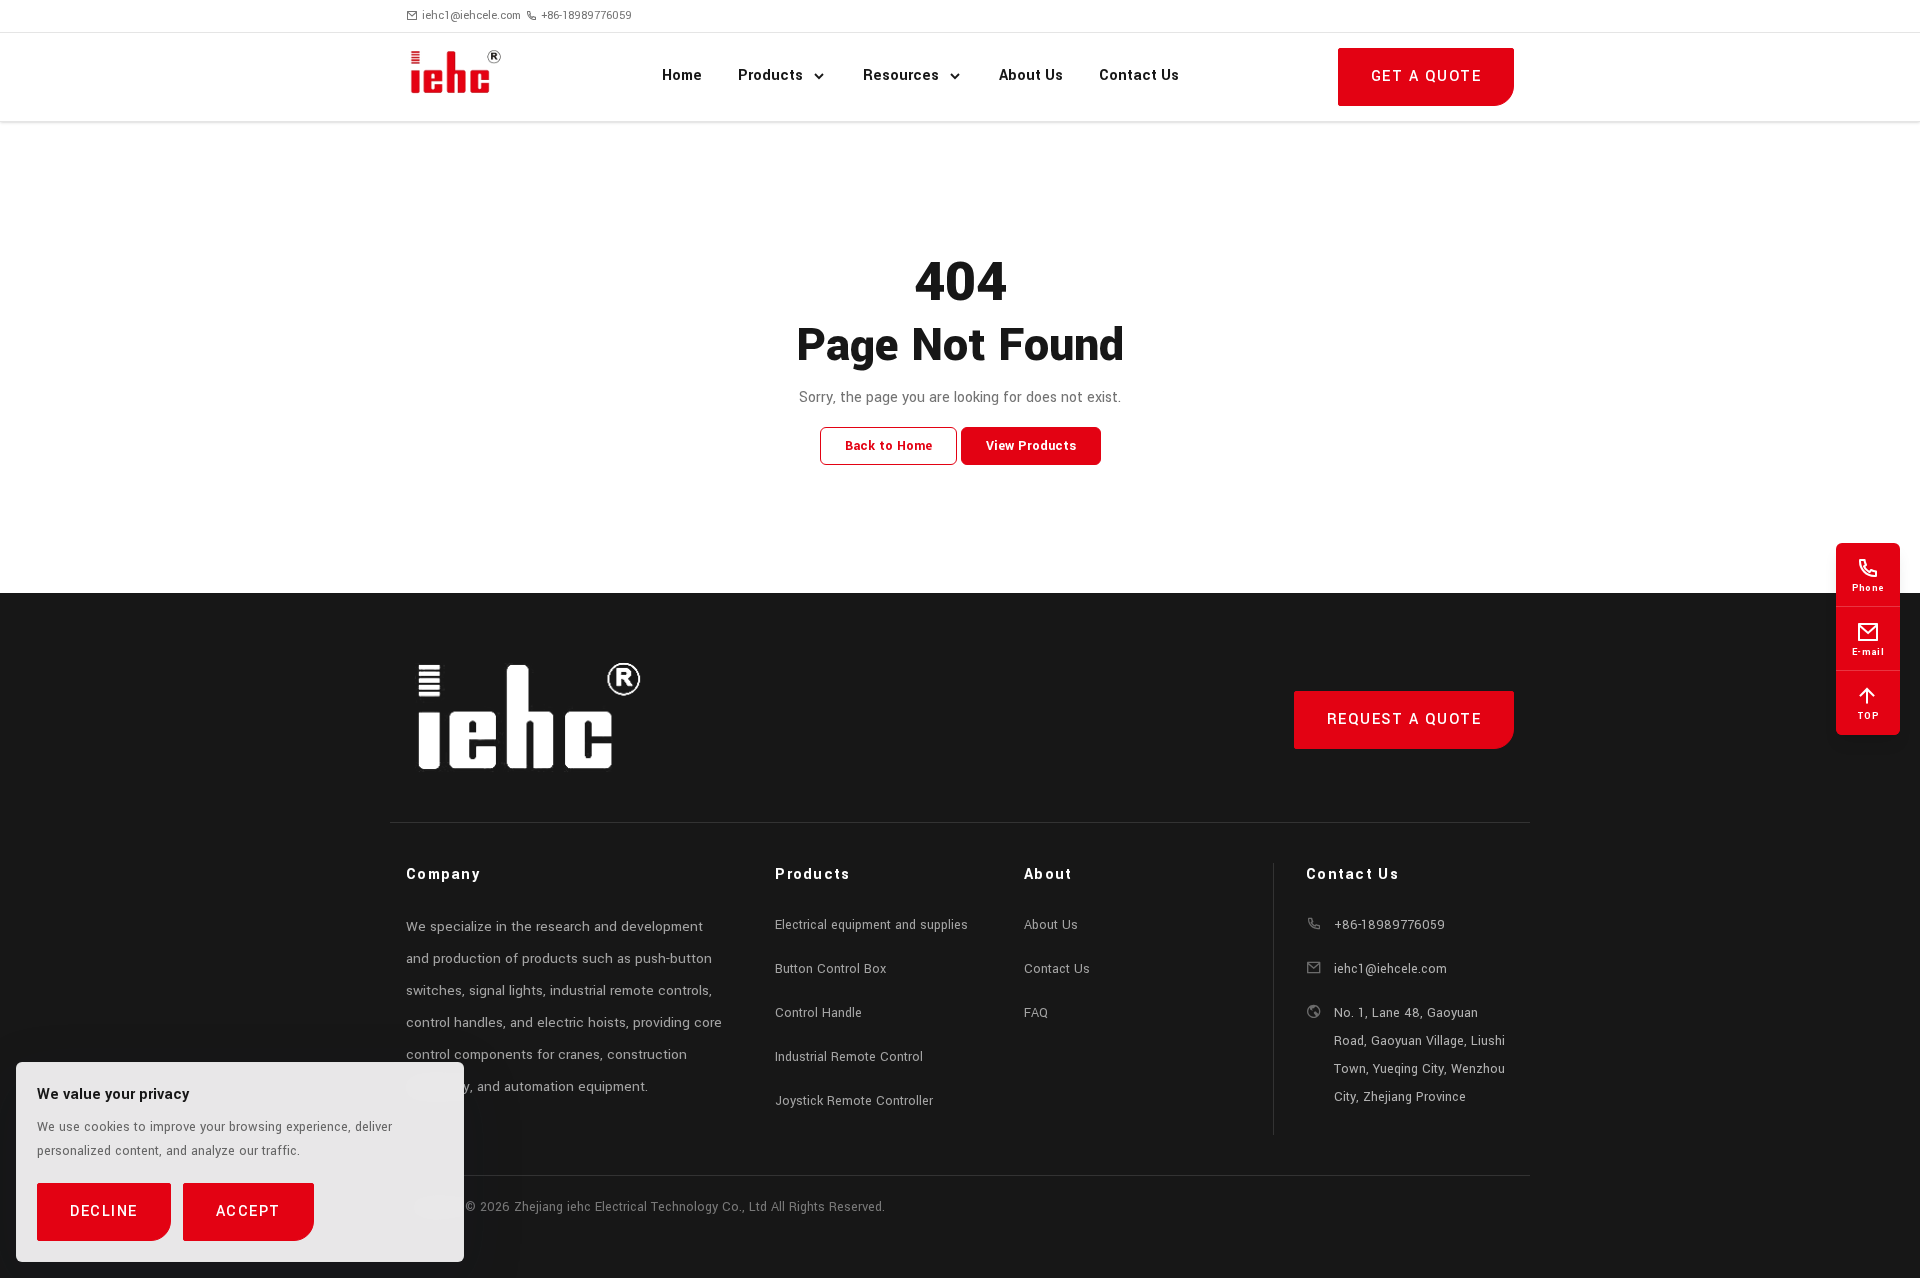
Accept (248, 1211)
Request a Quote (1404, 719)
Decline (104, 1211)
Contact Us (1057, 969)
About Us (1051, 925)
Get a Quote (1426, 76)
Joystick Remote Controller (854, 1101)
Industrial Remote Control (849, 1057)
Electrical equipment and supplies (871, 925)
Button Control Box (830, 969)
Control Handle (818, 1013)
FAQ (1036, 1013)
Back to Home (888, 446)
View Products (1031, 446)
